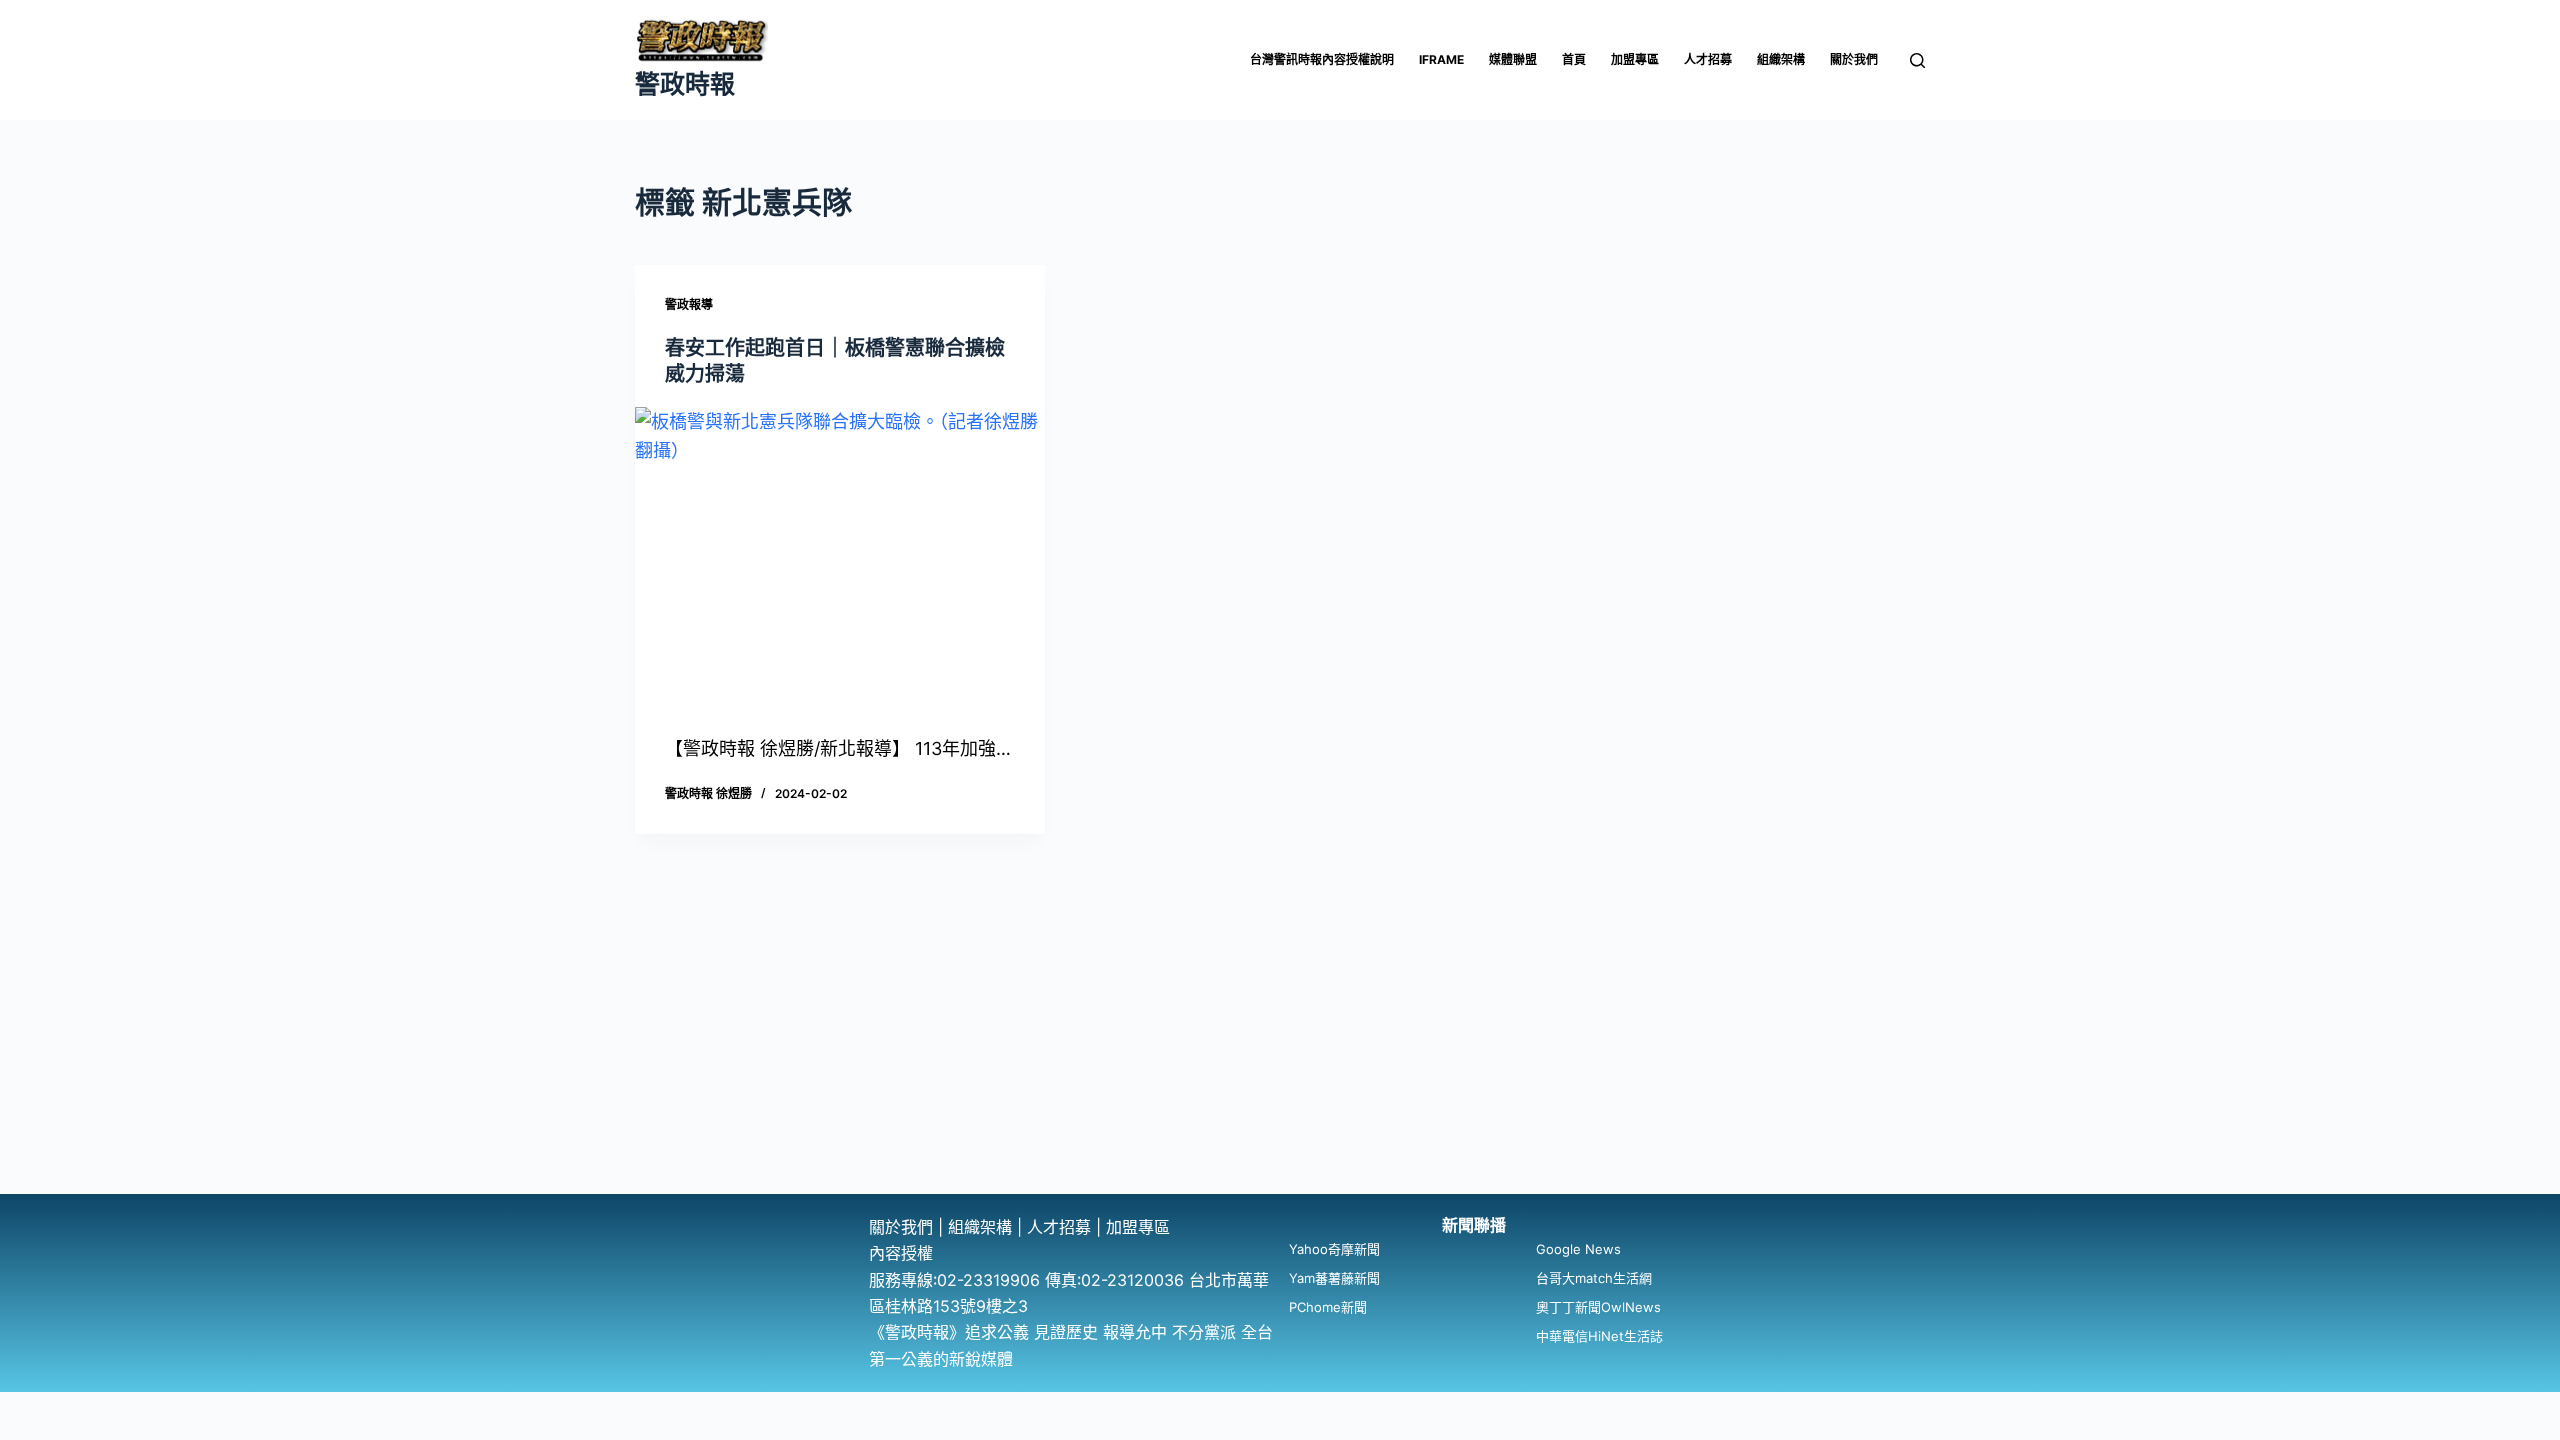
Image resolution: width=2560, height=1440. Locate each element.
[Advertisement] (1280, 1044)
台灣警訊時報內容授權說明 (1322, 59)
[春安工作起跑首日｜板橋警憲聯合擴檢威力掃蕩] (840, 561)
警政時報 (685, 84)
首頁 (1574, 59)
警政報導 (689, 304)
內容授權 (901, 1253)
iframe (1441, 59)
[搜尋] (1917, 60)
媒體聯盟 (1513, 59)
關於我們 (1854, 59)
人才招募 (1708, 59)
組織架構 (1781, 59)
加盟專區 (1635, 59)
